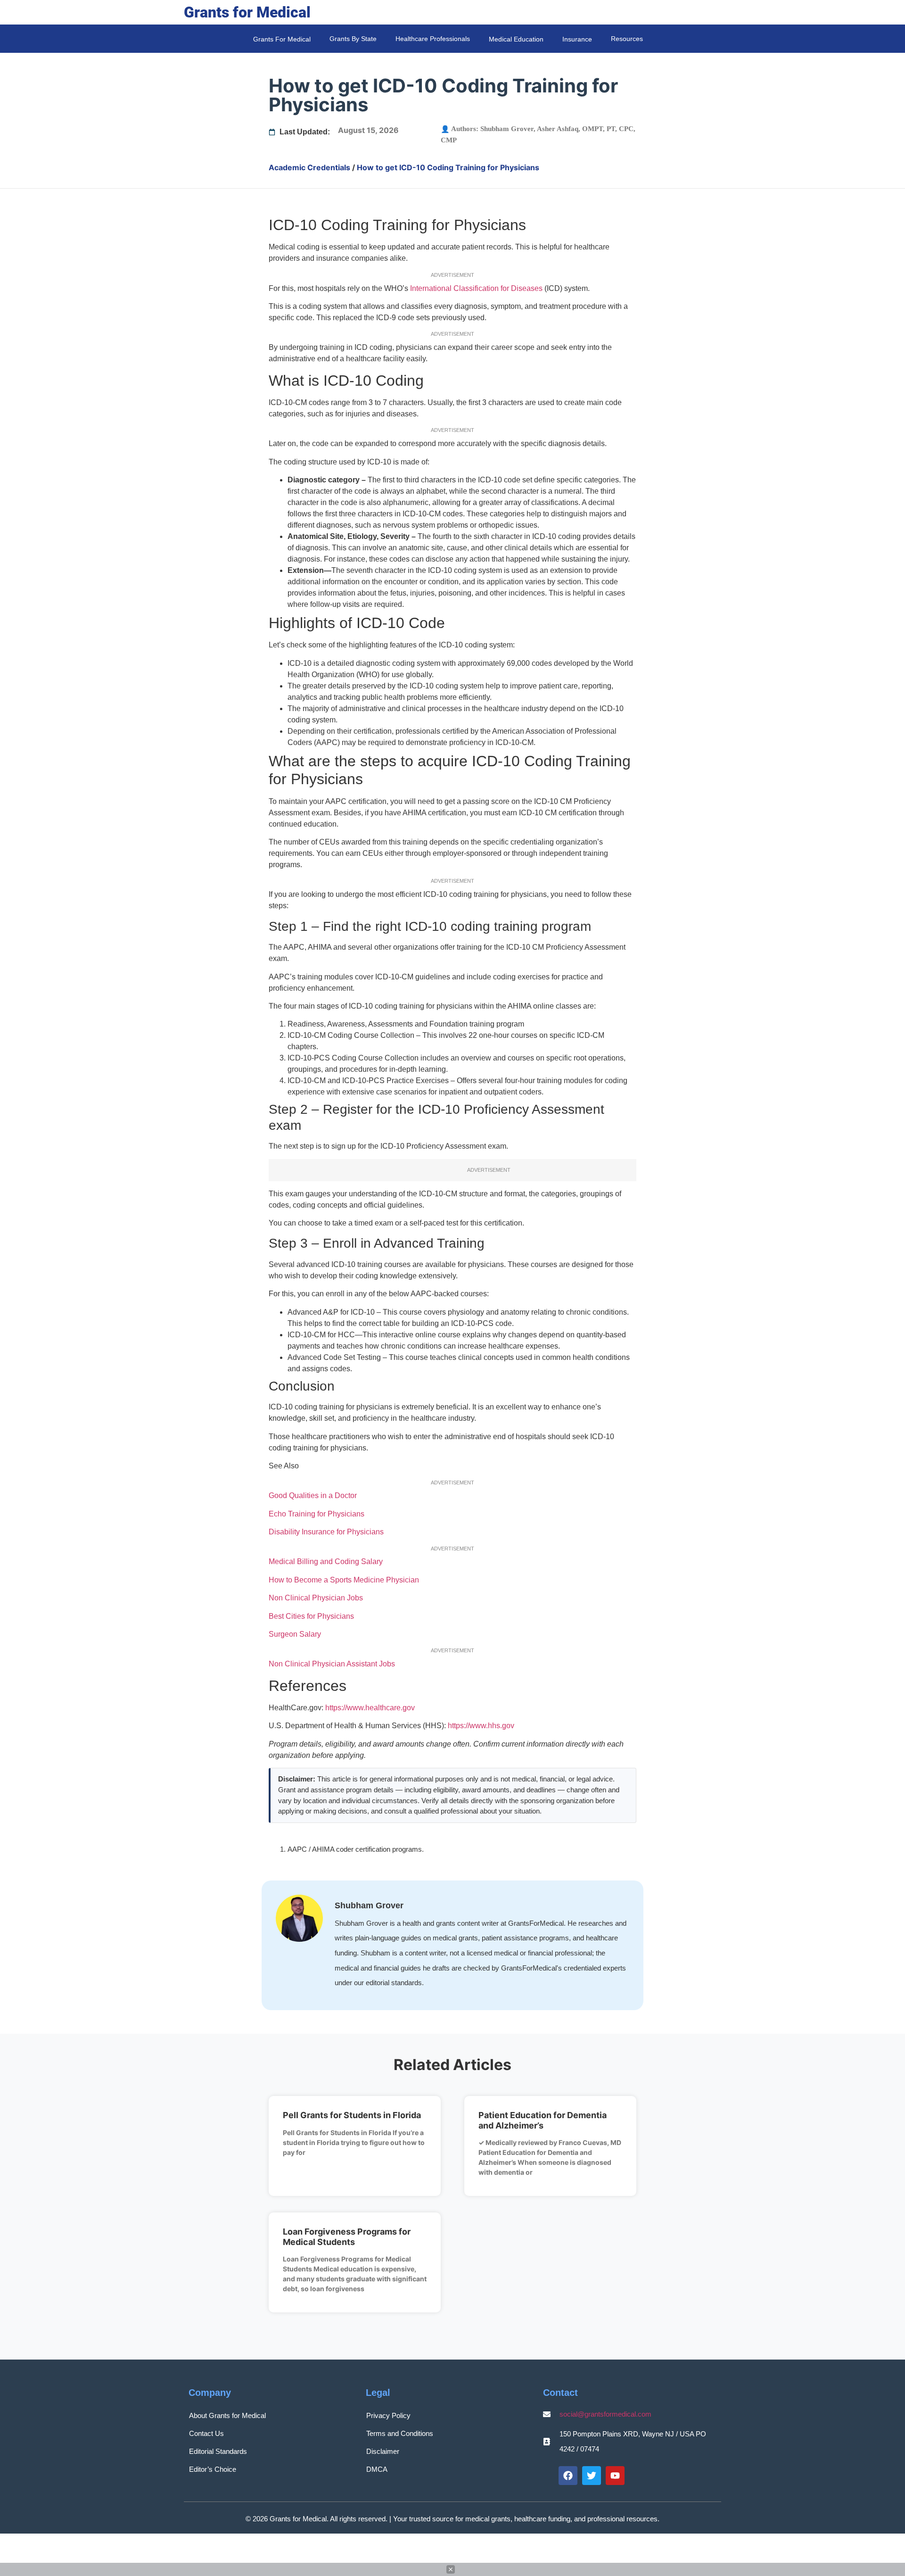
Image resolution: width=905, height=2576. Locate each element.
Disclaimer (383, 2451)
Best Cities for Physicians (311, 1616)
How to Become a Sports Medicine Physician (344, 1580)
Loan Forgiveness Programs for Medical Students (347, 2237)
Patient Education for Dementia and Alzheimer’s (543, 2120)
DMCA (377, 2469)
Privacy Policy (388, 2415)
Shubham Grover (507, 129)
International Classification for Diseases (476, 288)
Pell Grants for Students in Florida (352, 2115)
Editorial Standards (218, 2451)
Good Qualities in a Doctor (313, 1495)
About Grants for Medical (227, 2415)
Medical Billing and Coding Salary (326, 1561)
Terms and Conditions (400, 2433)
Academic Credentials (309, 167)
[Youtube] (615, 2476)
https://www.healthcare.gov (370, 1708)
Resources (627, 39)
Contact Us (206, 2433)
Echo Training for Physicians (317, 1514)
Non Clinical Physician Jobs (316, 1598)
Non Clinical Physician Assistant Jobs (332, 1664)
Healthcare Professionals (433, 39)
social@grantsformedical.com (605, 2414)
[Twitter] (592, 2476)
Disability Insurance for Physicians (326, 1532)
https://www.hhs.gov (481, 1726)
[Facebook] (568, 2476)
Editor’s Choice (213, 2469)
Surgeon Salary (295, 1634)
